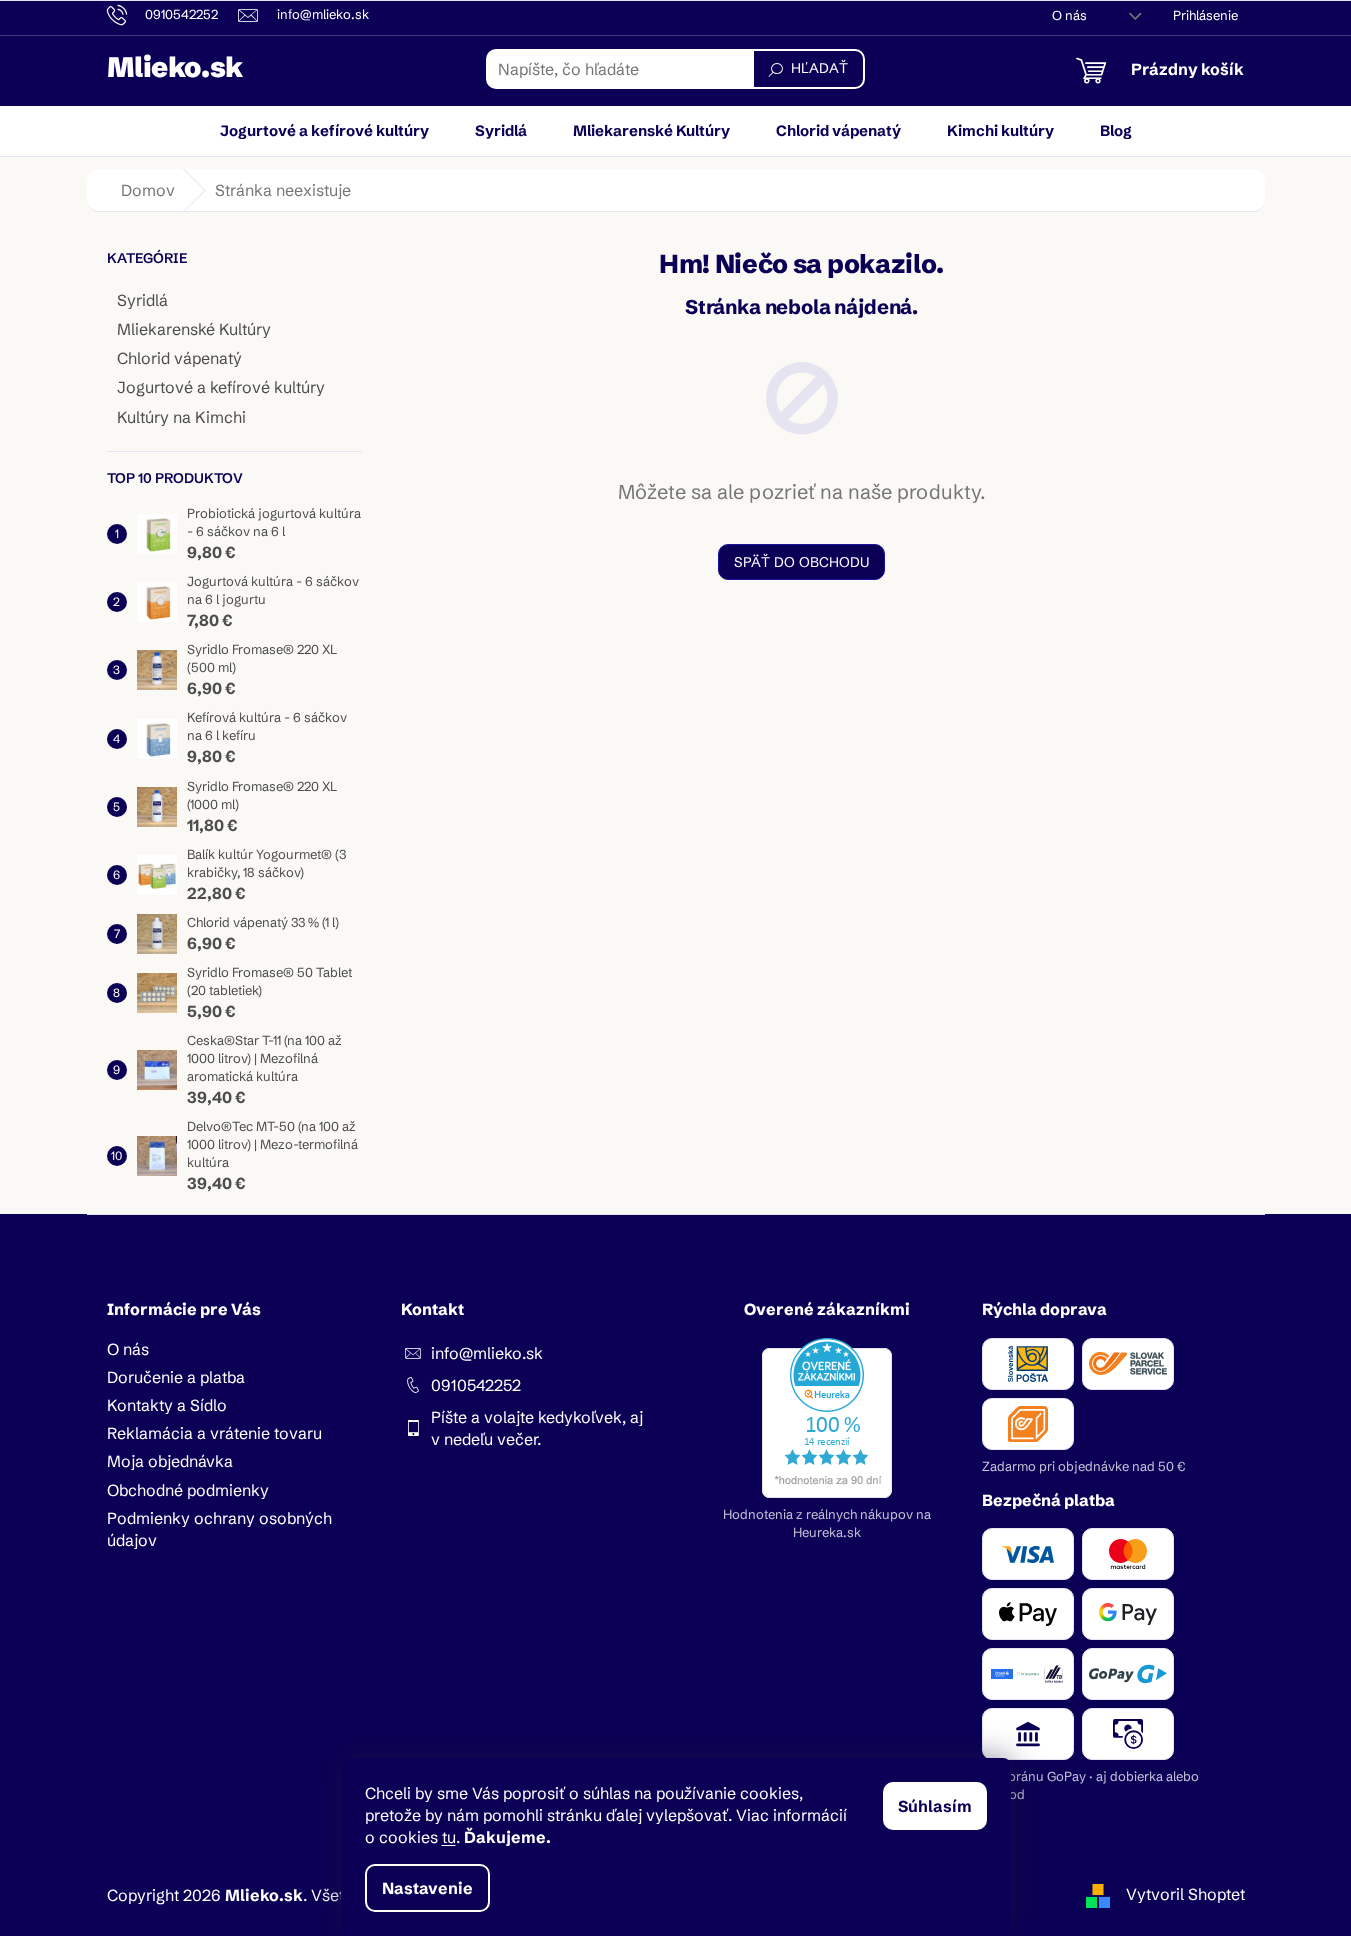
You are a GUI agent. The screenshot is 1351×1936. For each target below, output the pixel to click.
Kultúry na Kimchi (181, 417)
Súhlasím (935, 1806)
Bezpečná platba (1048, 1500)
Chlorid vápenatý (179, 358)
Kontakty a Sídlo (167, 1405)
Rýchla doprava (1044, 1309)
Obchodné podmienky (188, 1490)
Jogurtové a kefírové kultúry (221, 387)
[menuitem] (324, 131)
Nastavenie (427, 1888)
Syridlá (142, 300)
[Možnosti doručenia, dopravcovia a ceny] (1113, 1394)
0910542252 (476, 1385)
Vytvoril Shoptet (1185, 1894)
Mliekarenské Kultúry (194, 329)
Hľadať (819, 68)
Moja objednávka (170, 1461)
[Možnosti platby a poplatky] (1113, 1644)
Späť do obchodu (801, 562)
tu (449, 1837)
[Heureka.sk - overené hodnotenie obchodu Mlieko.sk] (827, 1418)
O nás (1069, 15)
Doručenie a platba (176, 1377)
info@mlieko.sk (487, 1353)
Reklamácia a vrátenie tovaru (214, 1433)
